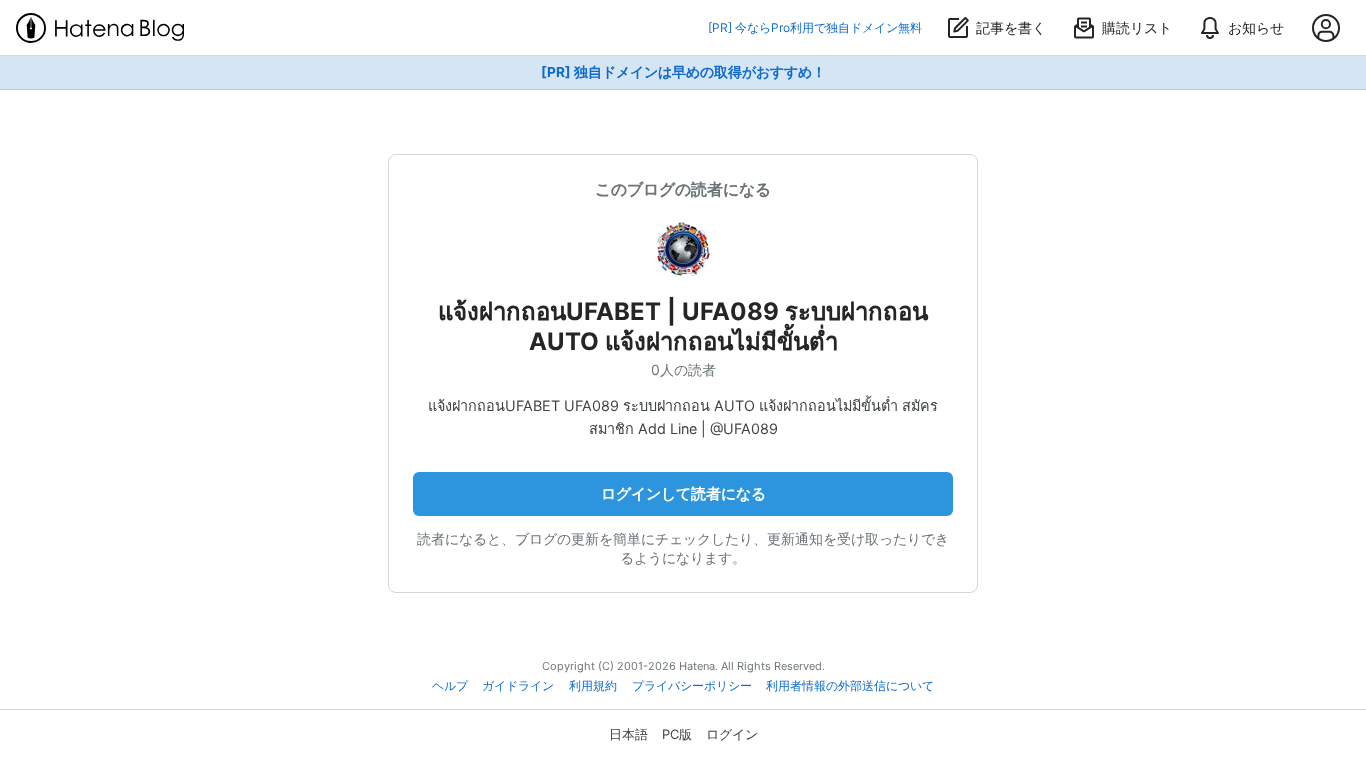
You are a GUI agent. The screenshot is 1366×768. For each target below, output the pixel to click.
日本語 (628, 734)
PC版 (677, 734)
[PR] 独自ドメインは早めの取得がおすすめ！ (683, 72)
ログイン (732, 734)
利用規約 (593, 686)
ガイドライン (518, 686)
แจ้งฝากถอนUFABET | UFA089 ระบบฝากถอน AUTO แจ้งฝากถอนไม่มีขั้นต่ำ (683, 326)
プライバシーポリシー (692, 686)
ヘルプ (450, 686)
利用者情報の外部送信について (850, 686)
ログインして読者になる (683, 493)
